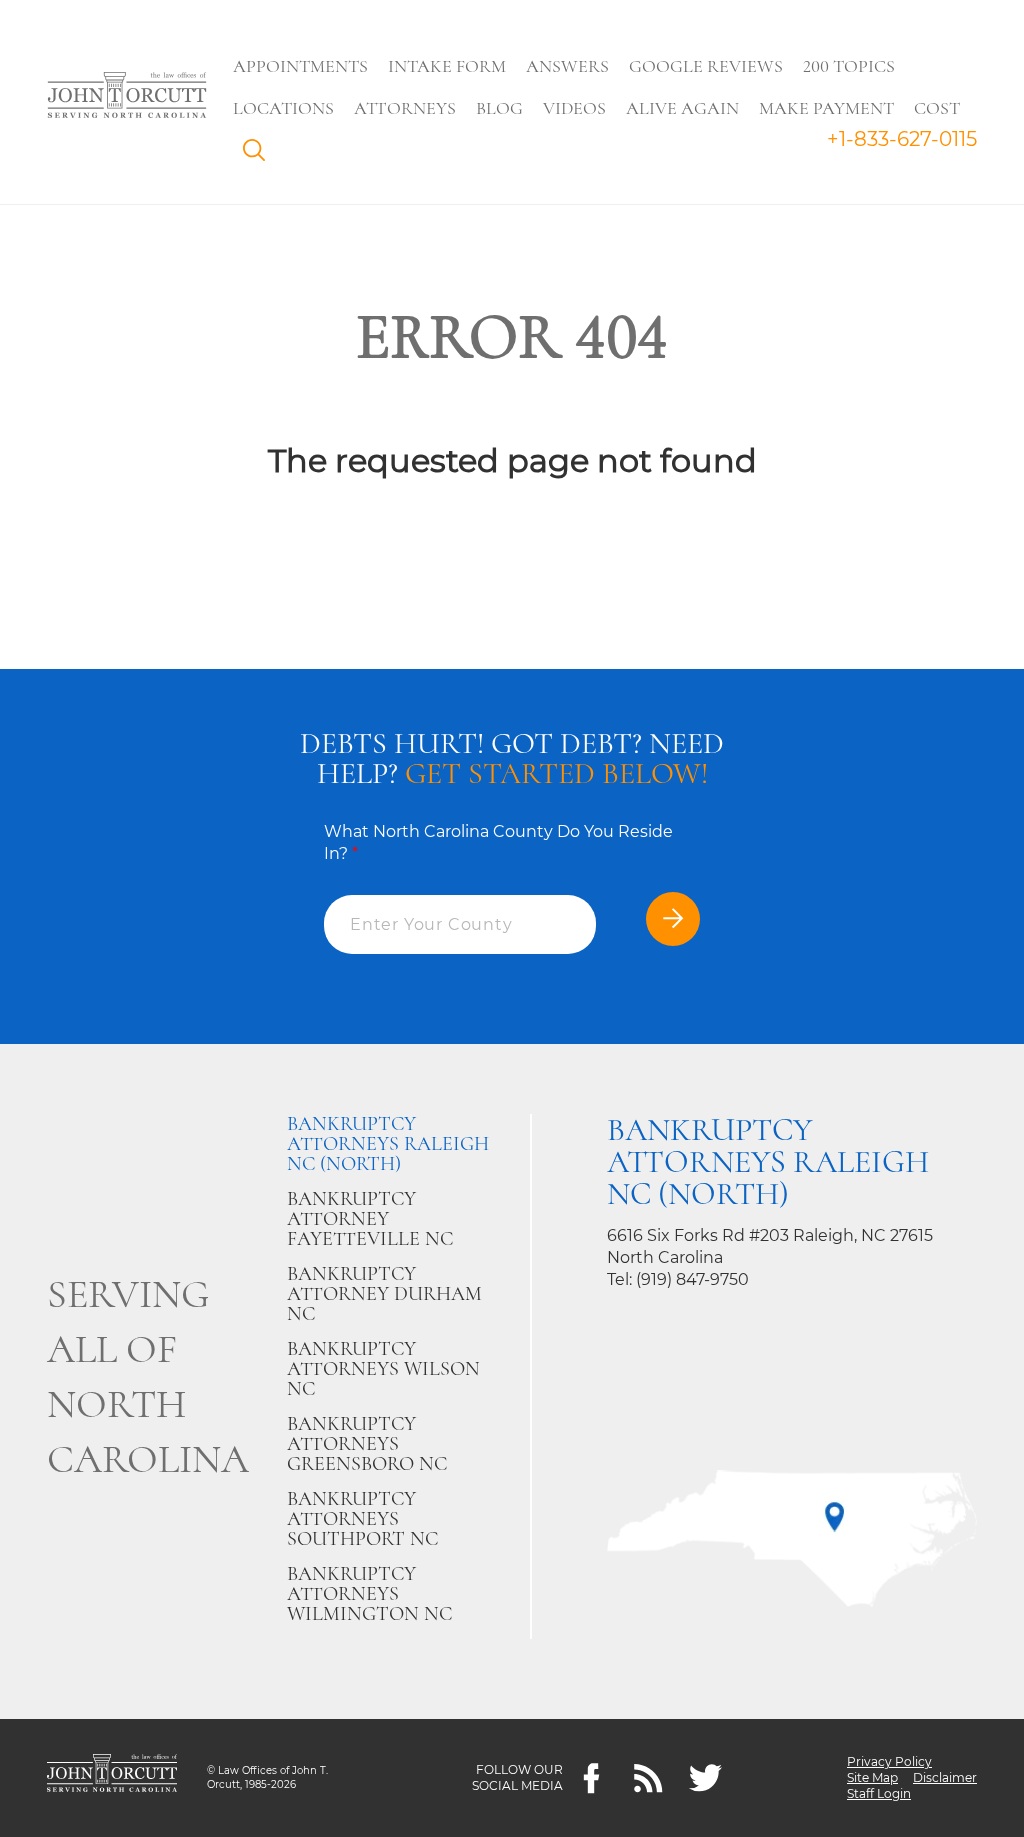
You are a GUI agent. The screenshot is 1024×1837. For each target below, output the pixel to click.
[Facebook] (591, 1778)
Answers (567, 66)
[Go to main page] (127, 97)
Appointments (300, 66)
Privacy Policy (889, 1761)
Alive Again (682, 108)
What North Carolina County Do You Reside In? (498, 842)
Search (259, 155)
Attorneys (405, 108)
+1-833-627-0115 (902, 139)
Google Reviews (706, 66)
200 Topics (849, 66)
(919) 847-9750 (692, 1279)
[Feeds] (648, 1778)
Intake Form (447, 66)
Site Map (872, 1777)
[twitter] (705, 1778)
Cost (937, 108)
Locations (283, 108)
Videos (574, 108)
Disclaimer (945, 1777)
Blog (499, 108)
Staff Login (879, 1793)
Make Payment (826, 108)
